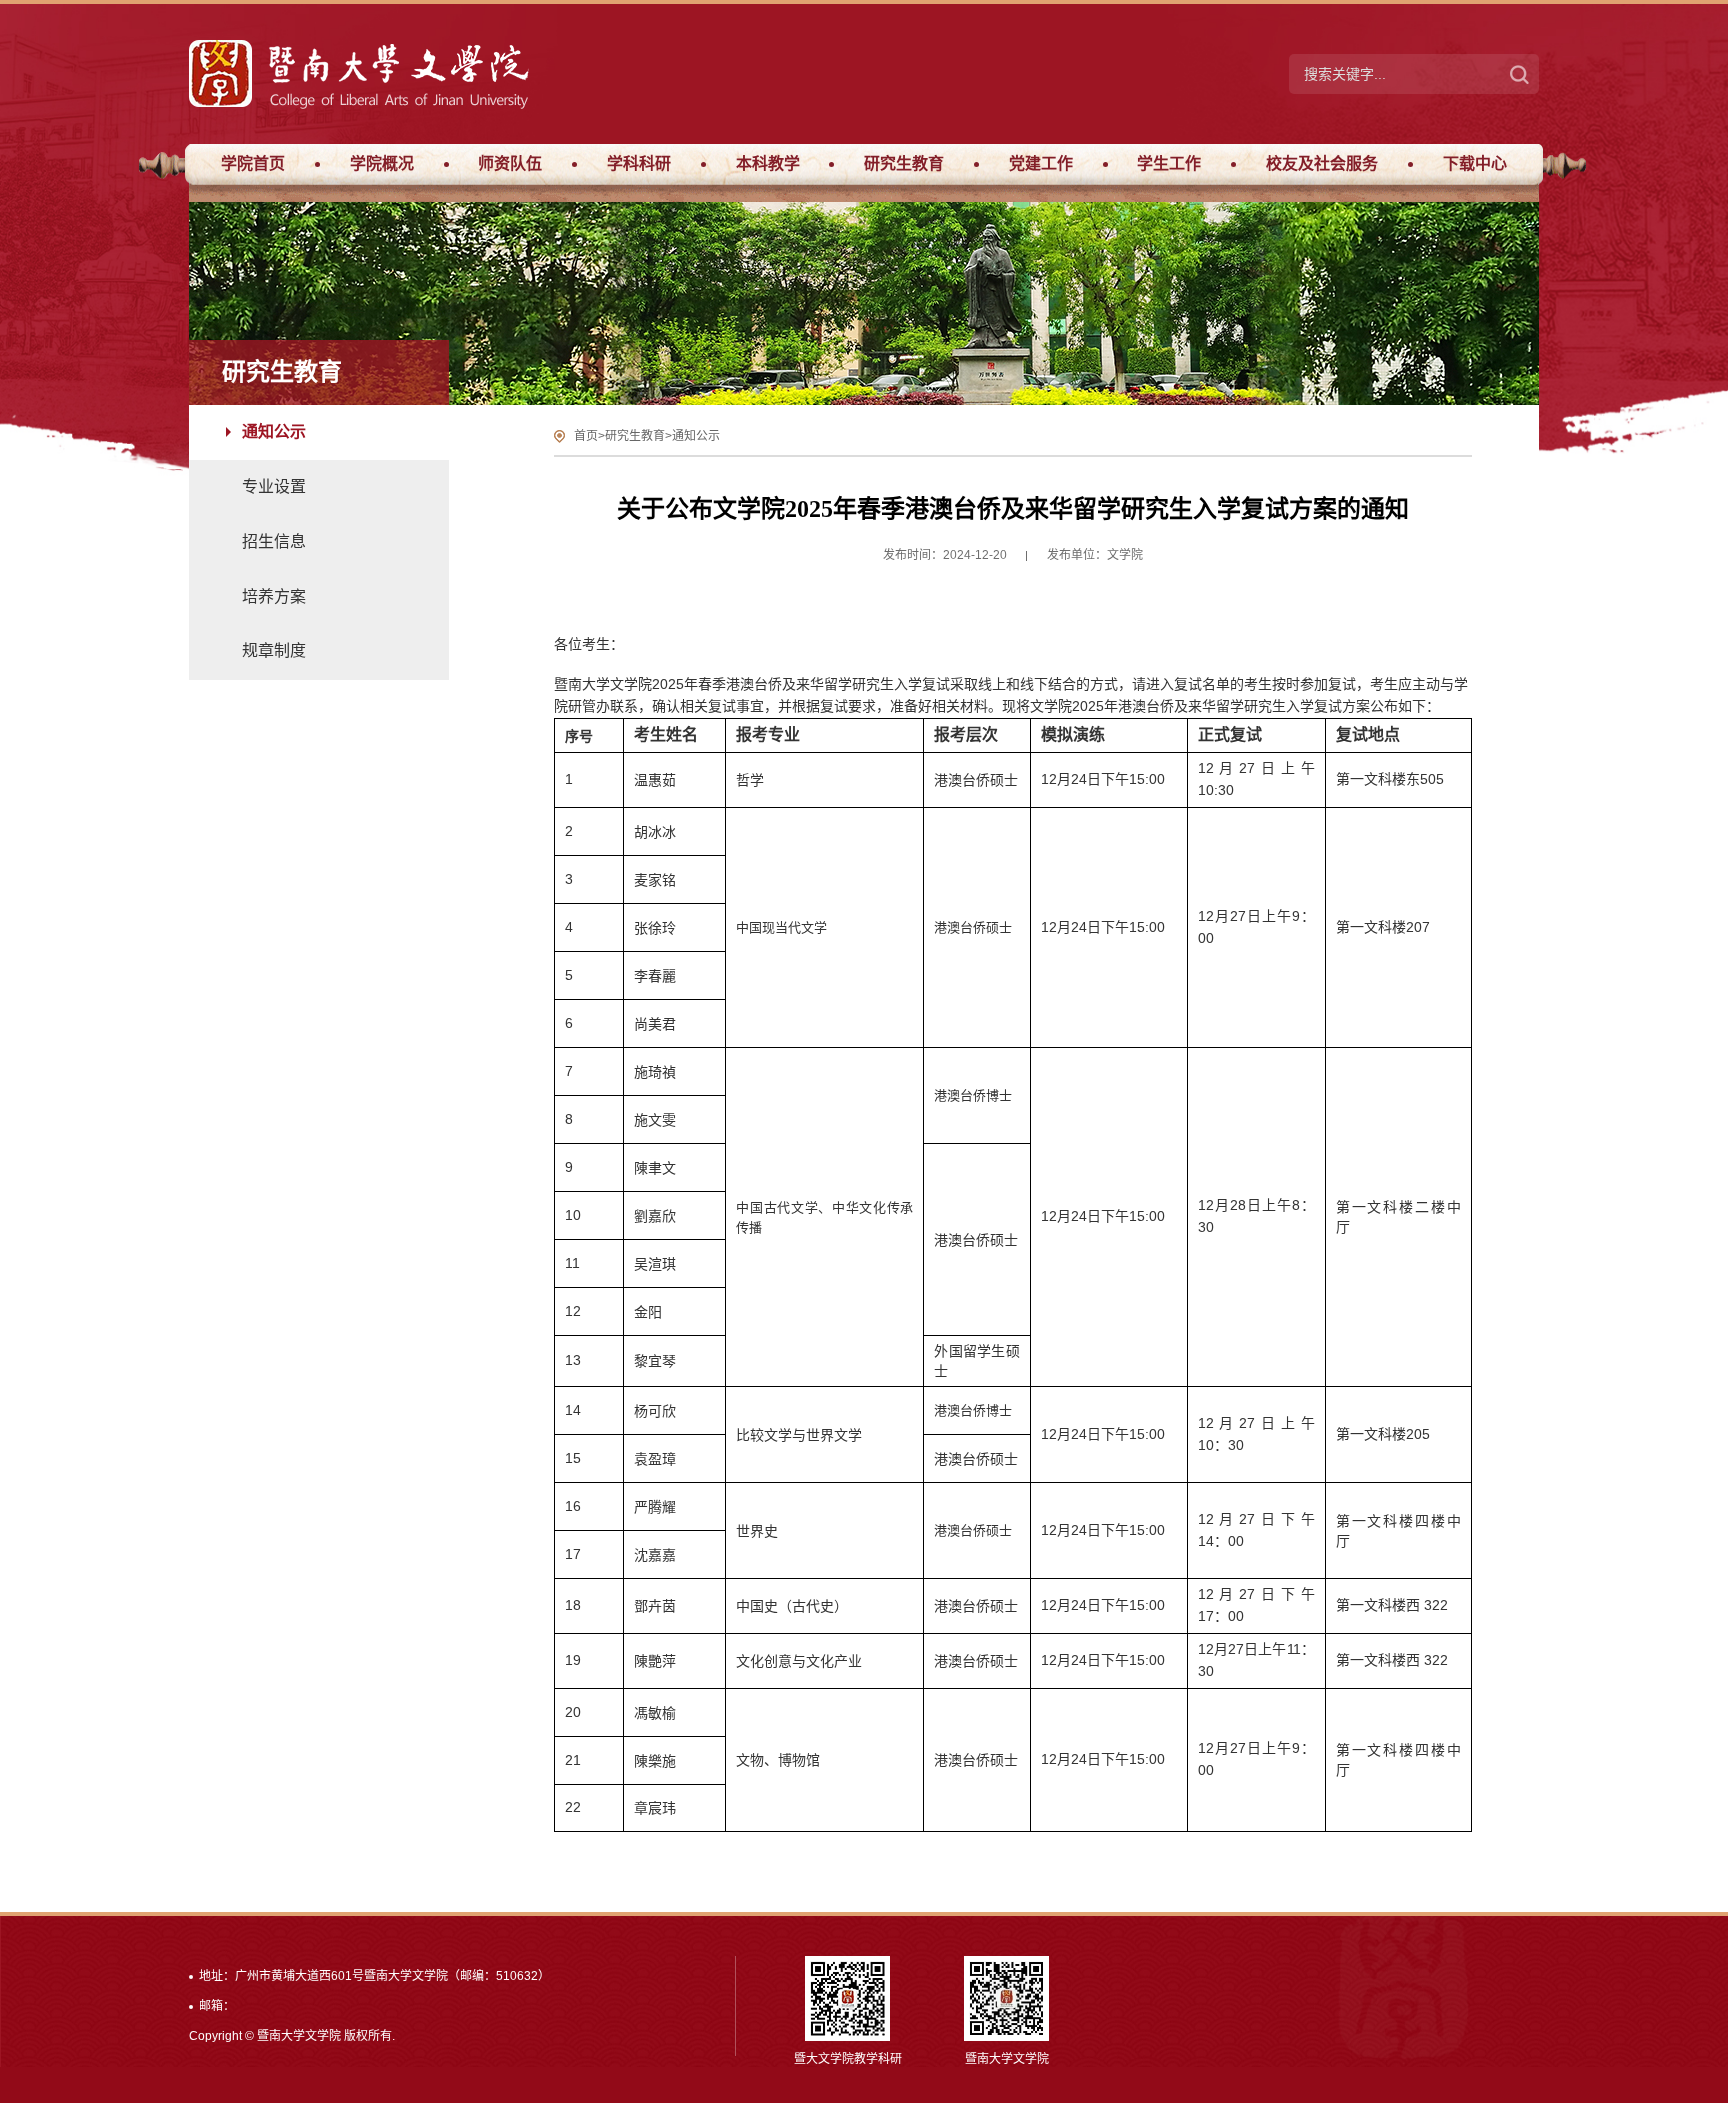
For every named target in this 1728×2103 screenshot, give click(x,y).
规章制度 (274, 650)
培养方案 (274, 596)
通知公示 (274, 431)
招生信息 (274, 541)
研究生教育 (635, 436)
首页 (586, 436)
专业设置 (274, 486)
